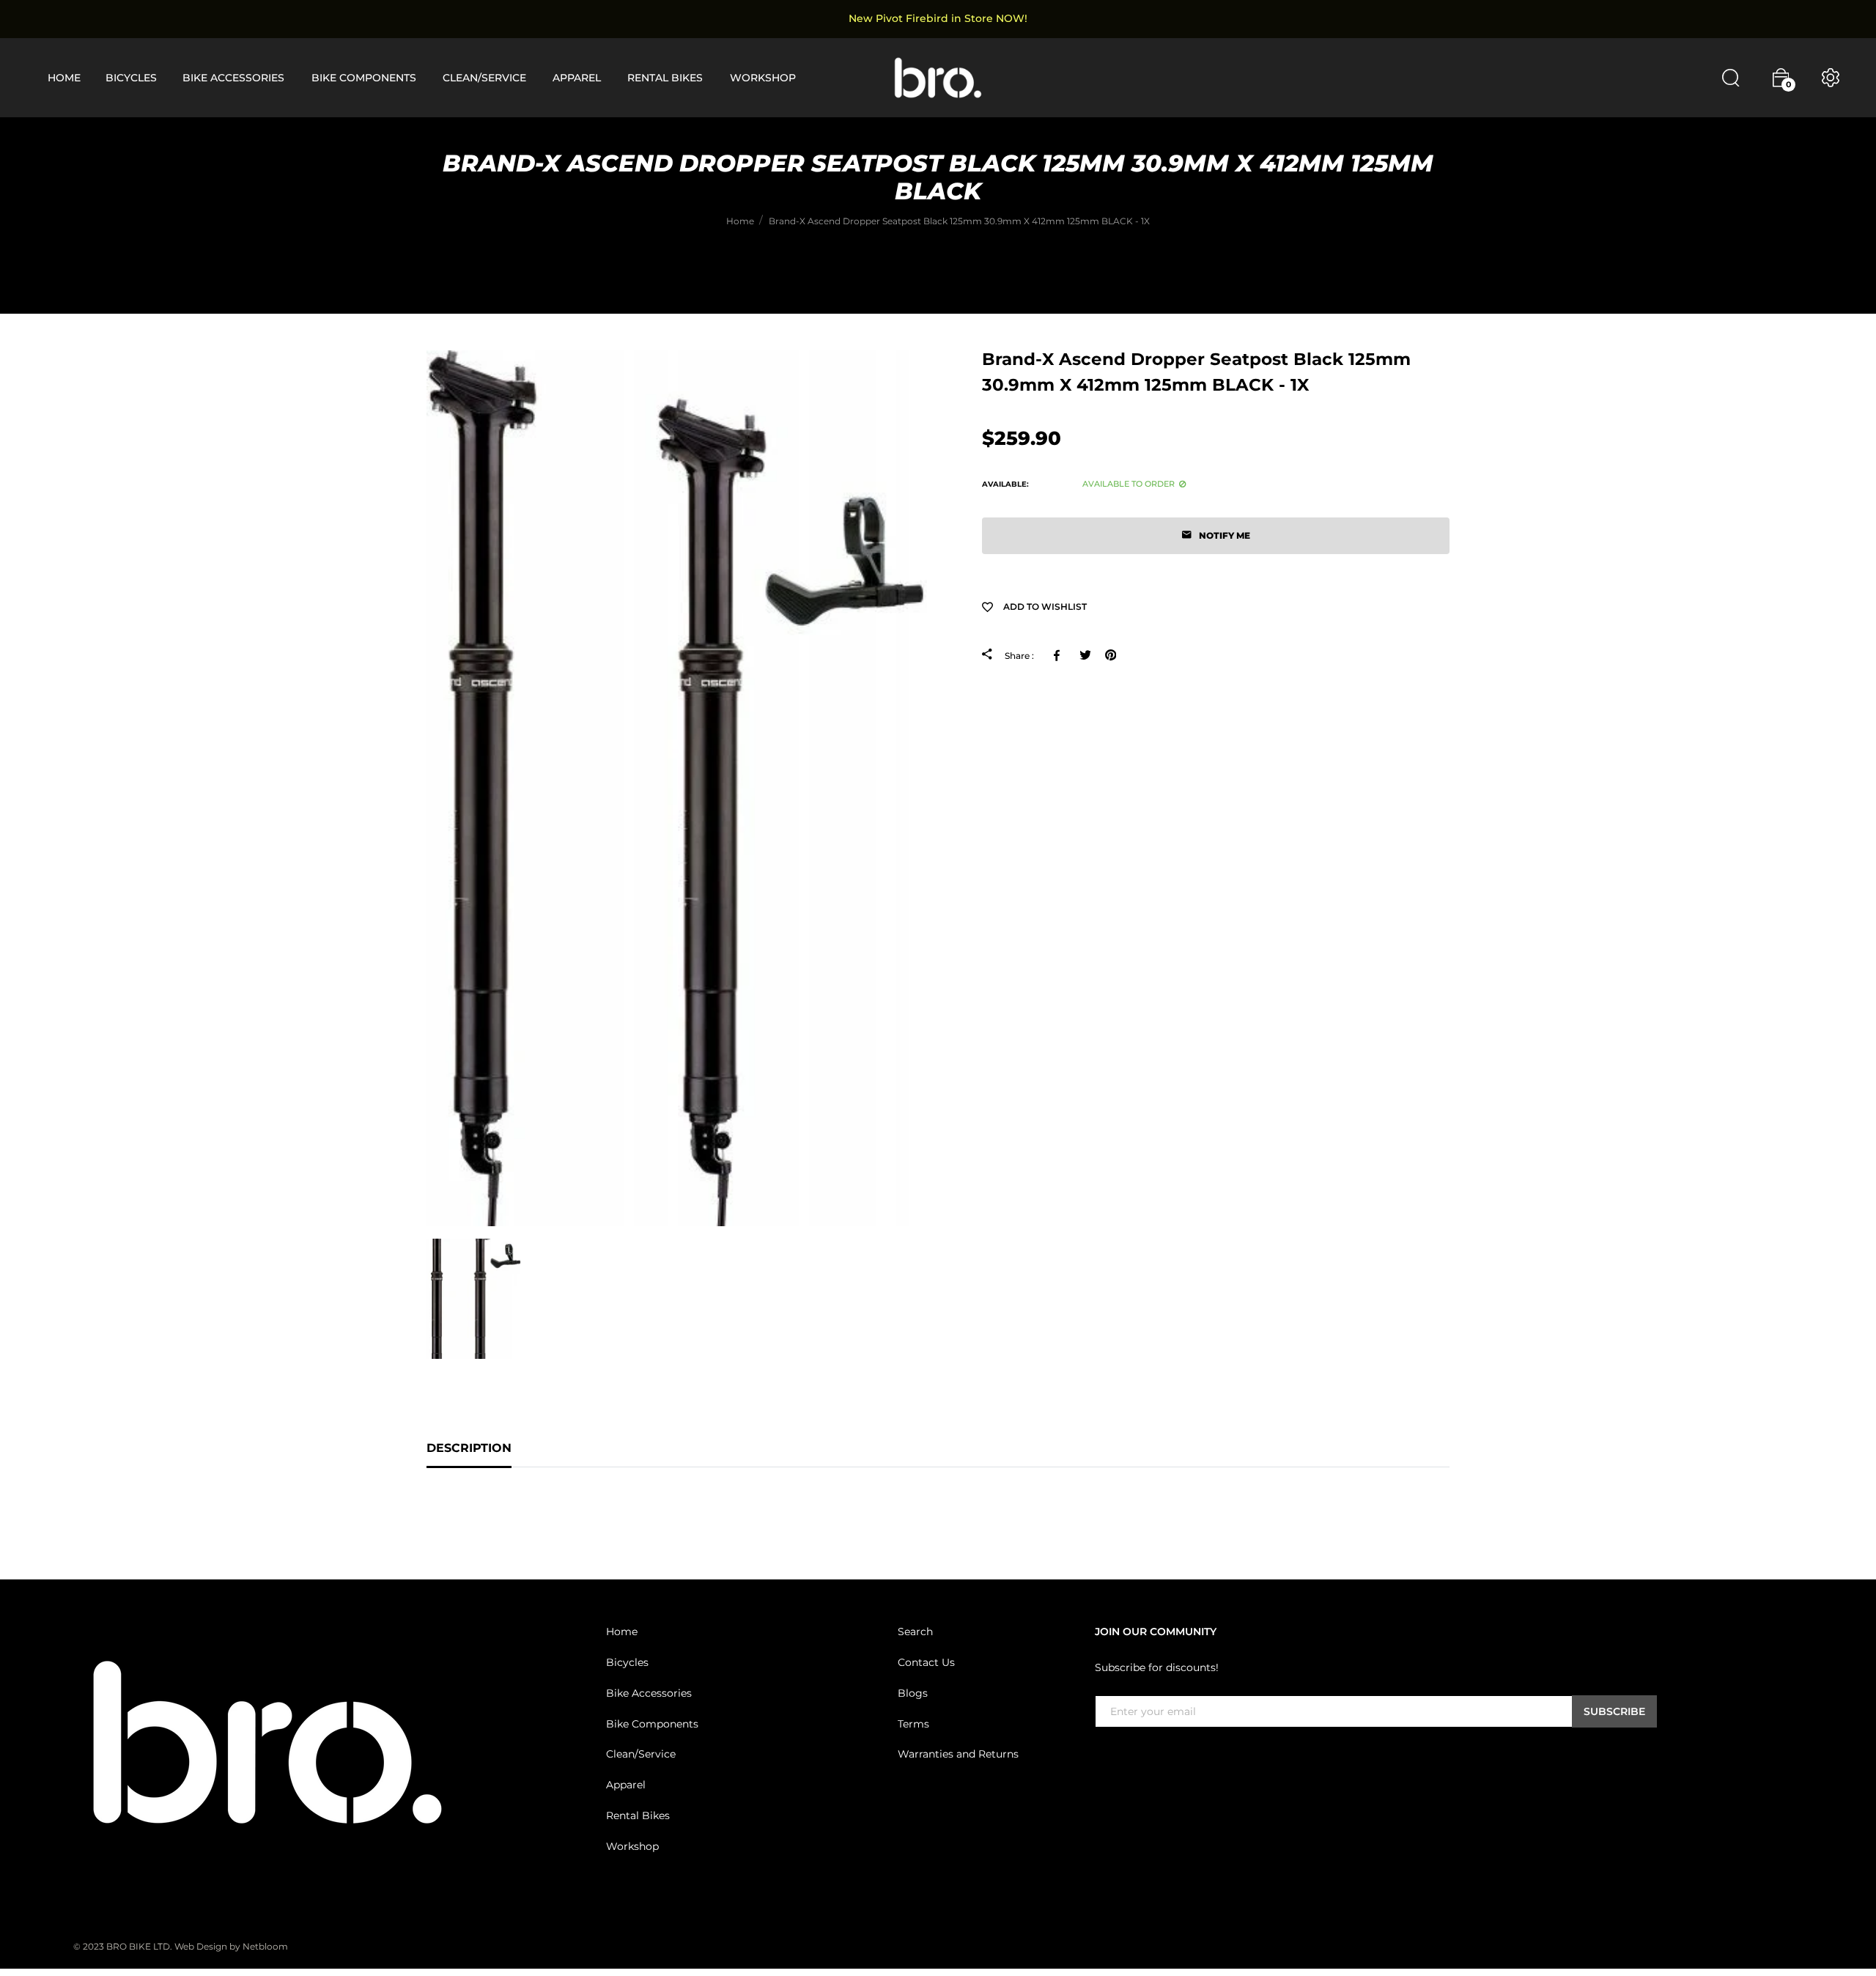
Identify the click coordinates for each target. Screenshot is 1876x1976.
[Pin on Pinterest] (1111, 655)
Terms (913, 1724)
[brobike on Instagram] (1139, 1758)
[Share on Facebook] (1059, 655)
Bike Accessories (649, 1693)
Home (622, 1632)
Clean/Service (641, 1754)
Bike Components (652, 1724)
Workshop (632, 1846)
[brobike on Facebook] (1104, 1758)
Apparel (626, 1785)
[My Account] (1831, 78)
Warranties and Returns (958, 1754)
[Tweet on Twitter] (1085, 655)
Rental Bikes (638, 1815)
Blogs (913, 1693)
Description (469, 1448)
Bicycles (627, 1662)
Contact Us (926, 1662)
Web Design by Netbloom (231, 1946)
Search (915, 1632)
